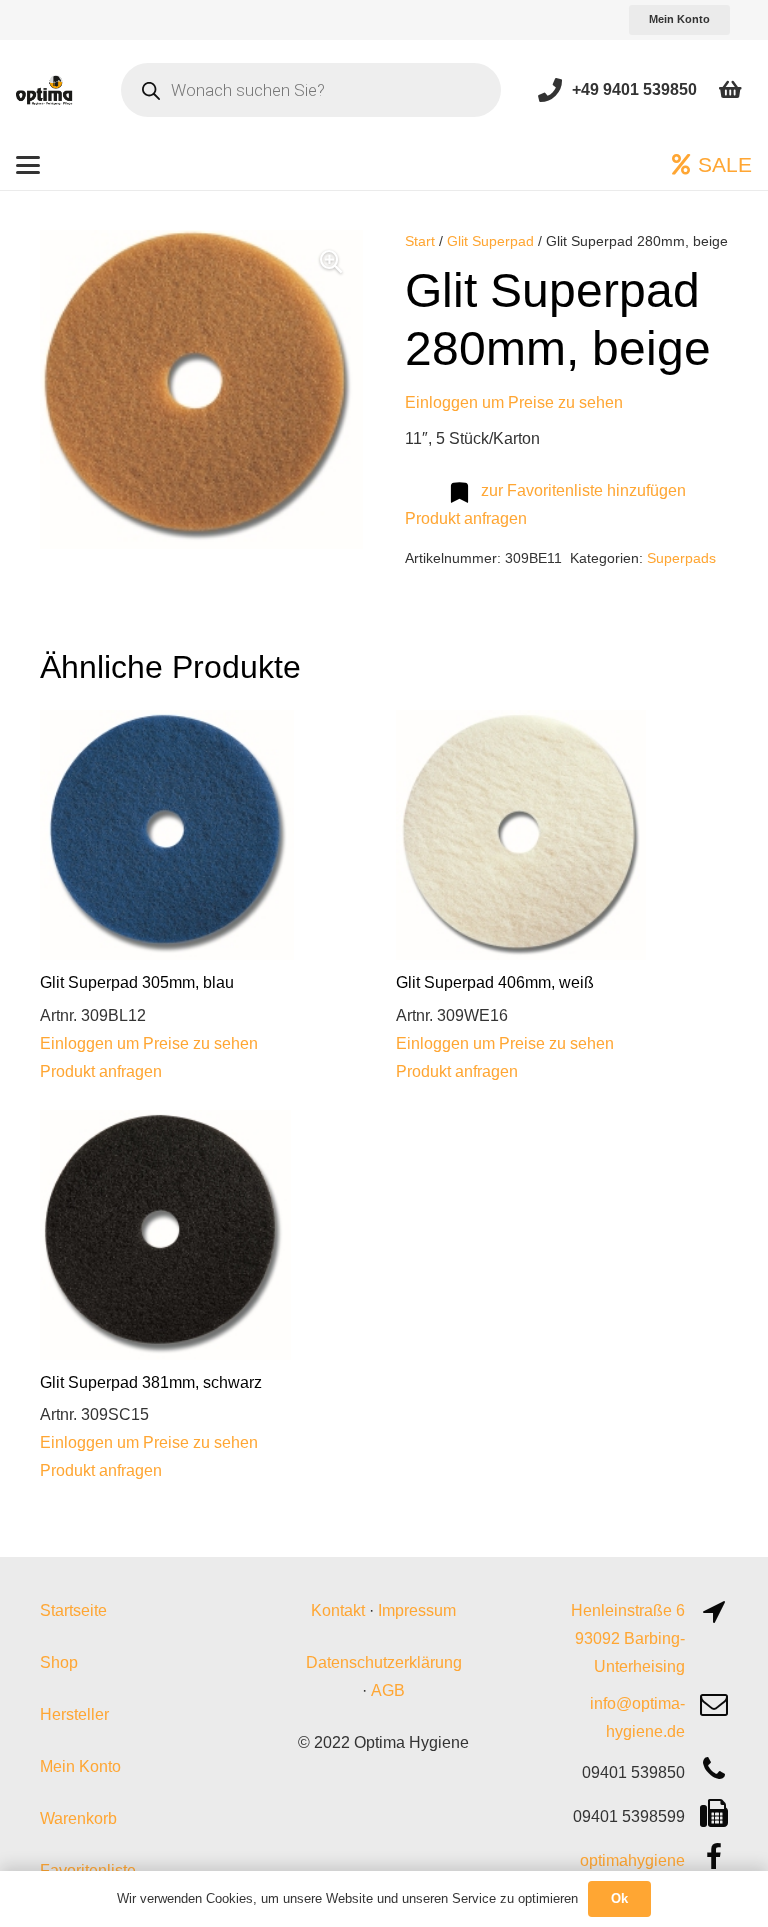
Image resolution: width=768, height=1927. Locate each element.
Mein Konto (80, 1766)
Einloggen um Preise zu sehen (514, 402)
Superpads (681, 558)
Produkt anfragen (466, 518)
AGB (388, 1690)
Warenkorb (78, 1818)
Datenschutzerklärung (384, 1662)
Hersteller (74, 1714)
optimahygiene (632, 1860)
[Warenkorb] (730, 90)
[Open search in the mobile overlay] (311, 90)
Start (420, 241)
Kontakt (338, 1610)
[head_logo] (45, 90)
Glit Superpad (490, 241)
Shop (59, 1662)
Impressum (417, 1610)
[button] (28, 165)
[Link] (550, 89)
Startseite (73, 1610)
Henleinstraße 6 (628, 1610)
